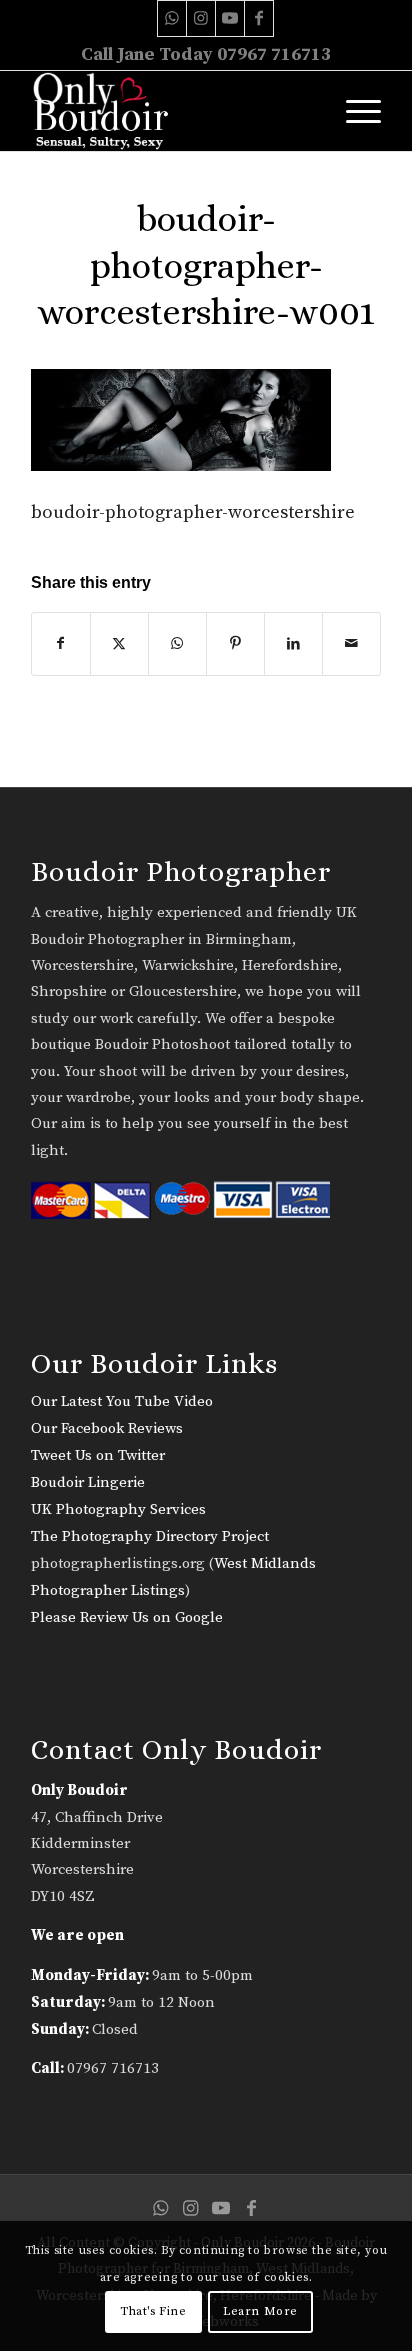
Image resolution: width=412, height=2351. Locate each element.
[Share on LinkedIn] (293, 644)
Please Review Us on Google (127, 1617)
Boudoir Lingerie (88, 1482)
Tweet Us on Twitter (98, 1455)
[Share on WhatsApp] (177, 644)
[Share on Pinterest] (235, 644)
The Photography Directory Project (150, 1536)
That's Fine (153, 2311)
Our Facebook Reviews (107, 1428)
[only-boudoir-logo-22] (171, 111)
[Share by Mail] (351, 644)
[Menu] (353, 111)
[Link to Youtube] (230, 18)
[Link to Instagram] (201, 18)
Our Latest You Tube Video (122, 1401)
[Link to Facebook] (259, 18)
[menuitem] (353, 111)
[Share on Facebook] (61, 644)
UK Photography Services (118, 1509)
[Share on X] (119, 644)
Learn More (260, 2311)
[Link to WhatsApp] (172, 18)
